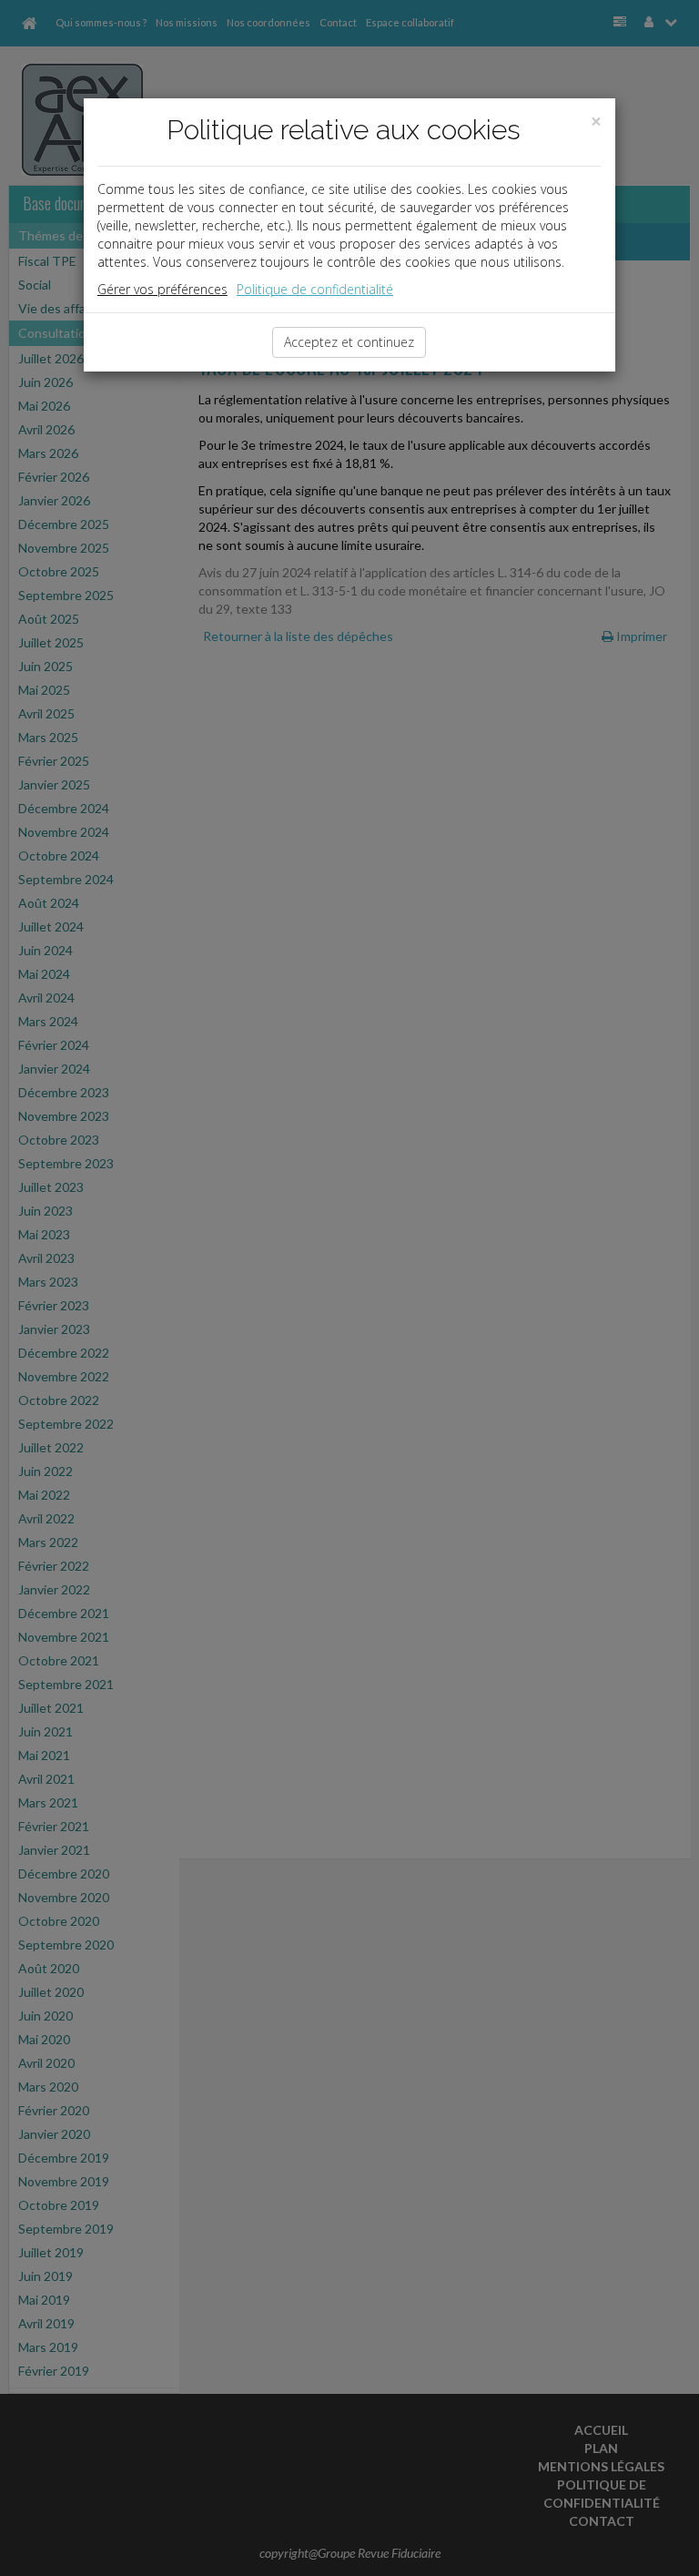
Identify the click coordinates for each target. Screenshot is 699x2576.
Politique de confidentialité (315, 289)
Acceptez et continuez (349, 342)
